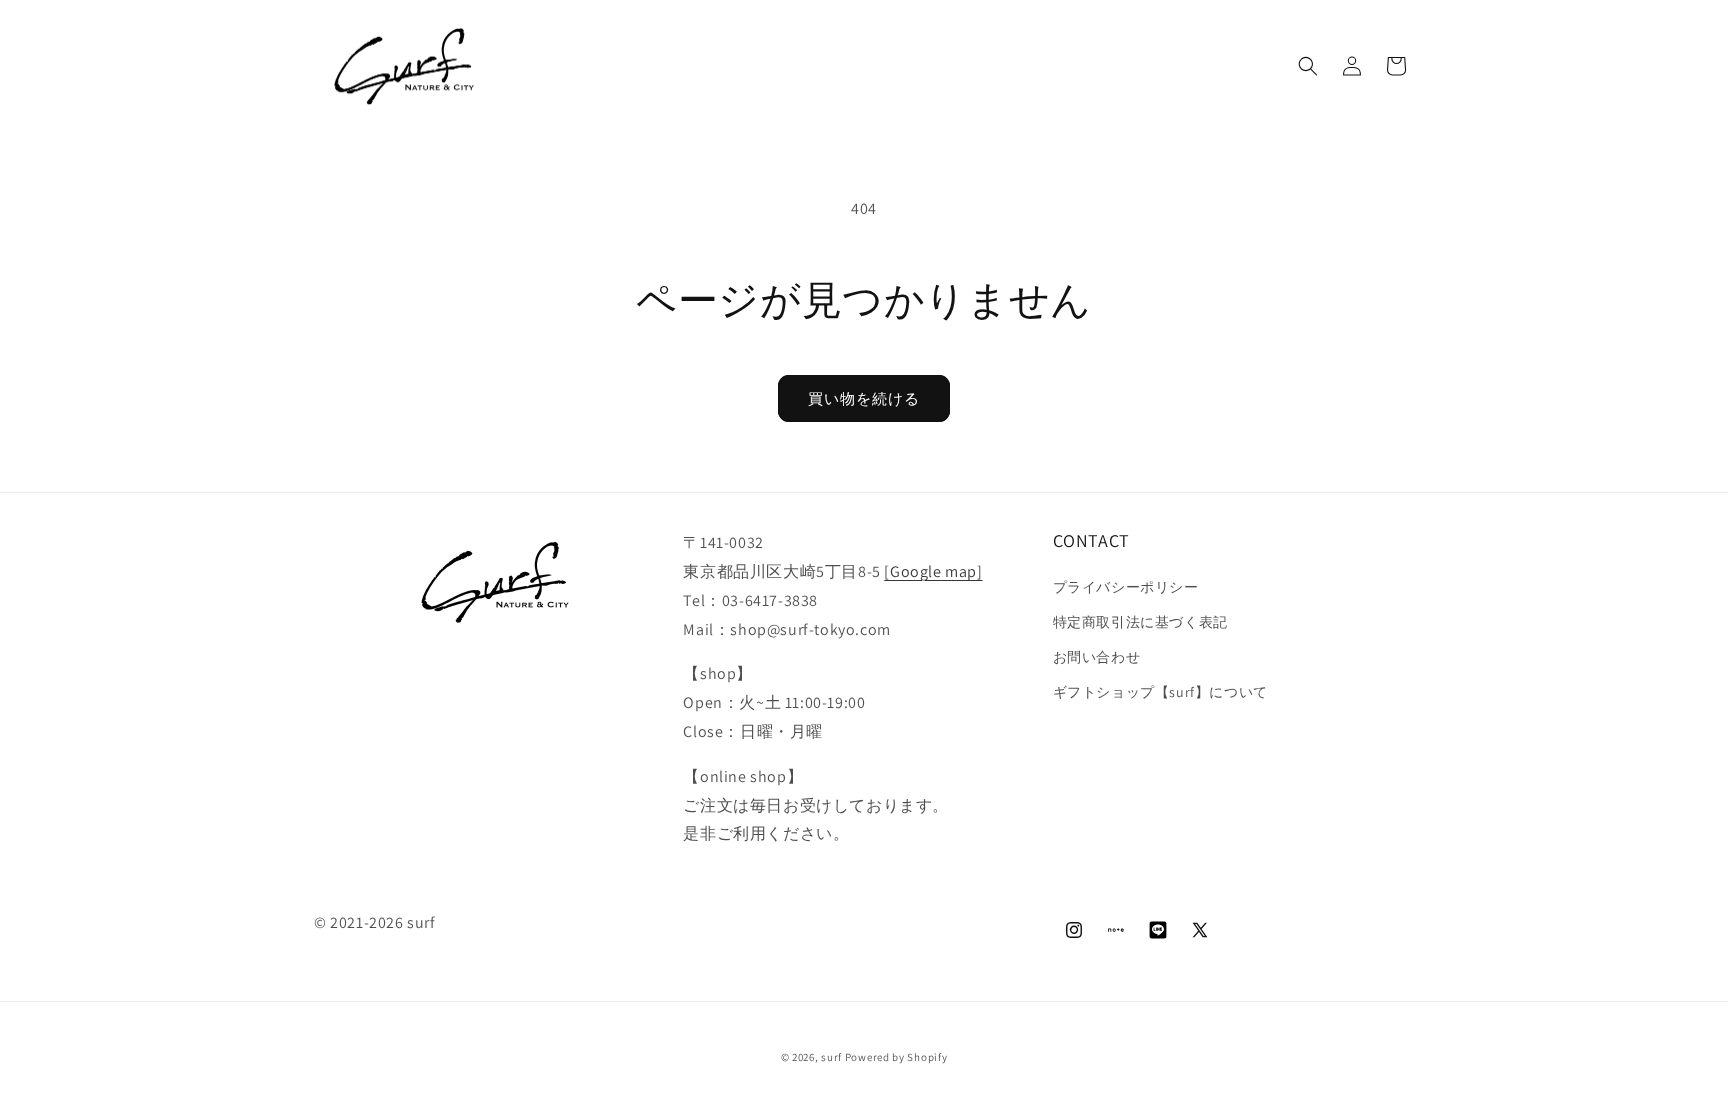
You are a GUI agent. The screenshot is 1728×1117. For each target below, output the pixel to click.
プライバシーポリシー (1126, 587)
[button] (1308, 66)
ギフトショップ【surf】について (1160, 692)
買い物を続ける (864, 398)
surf (831, 1057)
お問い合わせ (1097, 657)
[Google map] (933, 571)
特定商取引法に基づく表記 (1140, 622)
